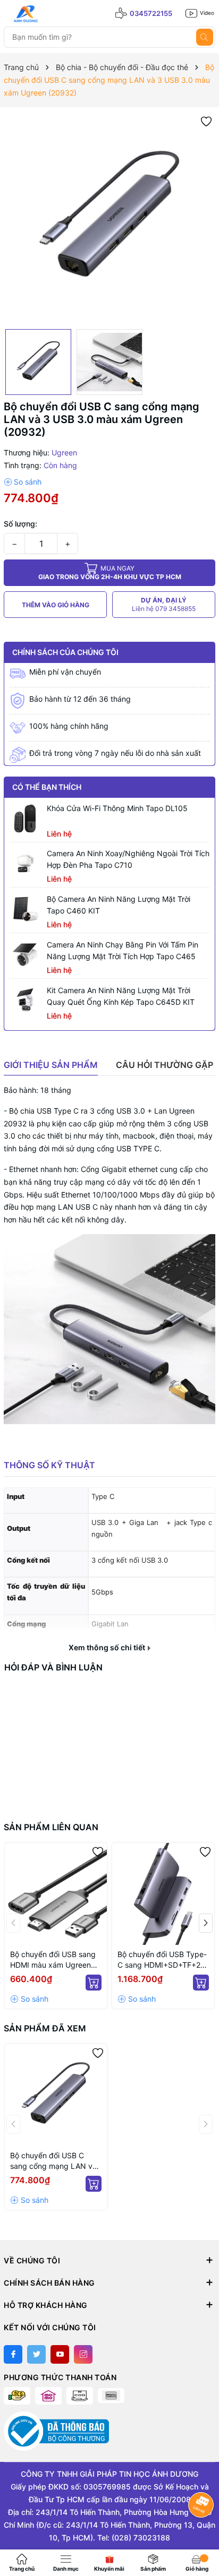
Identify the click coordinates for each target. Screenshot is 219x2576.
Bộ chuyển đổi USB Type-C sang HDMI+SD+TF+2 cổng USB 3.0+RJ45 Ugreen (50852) (162, 1960)
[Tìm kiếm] (205, 37)
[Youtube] (60, 2354)
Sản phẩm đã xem (45, 2028)
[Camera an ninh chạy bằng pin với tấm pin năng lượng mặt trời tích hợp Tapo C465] (26, 955)
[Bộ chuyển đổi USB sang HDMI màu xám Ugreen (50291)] (56, 1894)
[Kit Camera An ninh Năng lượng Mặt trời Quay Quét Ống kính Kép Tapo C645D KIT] (26, 1001)
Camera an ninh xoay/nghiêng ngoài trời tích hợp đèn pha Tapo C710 (128, 859)
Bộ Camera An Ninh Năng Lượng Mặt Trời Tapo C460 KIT (119, 905)
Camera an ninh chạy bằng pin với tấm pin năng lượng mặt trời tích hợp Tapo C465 (123, 950)
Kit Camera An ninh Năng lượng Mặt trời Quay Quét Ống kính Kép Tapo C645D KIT (121, 996)
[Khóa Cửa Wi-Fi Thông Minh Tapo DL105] (26, 819)
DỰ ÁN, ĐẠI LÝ (164, 604)
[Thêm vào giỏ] (94, 1983)
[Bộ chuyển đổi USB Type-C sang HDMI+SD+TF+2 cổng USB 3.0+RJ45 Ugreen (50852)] (163, 1894)
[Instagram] (83, 2354)
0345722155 (151, 13)
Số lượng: (20, 524)
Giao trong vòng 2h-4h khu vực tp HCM (110, 572)
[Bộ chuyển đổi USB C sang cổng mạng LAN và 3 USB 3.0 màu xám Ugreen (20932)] (56, 2095)
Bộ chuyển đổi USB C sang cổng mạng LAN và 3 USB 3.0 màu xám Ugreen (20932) (53, 2161)
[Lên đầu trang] (202, 2532)
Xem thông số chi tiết (108, 1648)
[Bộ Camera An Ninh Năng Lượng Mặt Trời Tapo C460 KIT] (26, 909)
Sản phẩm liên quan (51, 1827)
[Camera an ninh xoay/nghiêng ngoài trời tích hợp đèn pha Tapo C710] (26, 864)
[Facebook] (13, 2354)
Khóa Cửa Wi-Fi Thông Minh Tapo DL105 (117, 808)
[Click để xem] (109, 218)
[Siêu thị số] (52, 14)
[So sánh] (23, 482)
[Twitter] (36, 2354)
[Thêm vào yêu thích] (206, 121)
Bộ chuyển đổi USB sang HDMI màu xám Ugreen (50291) (53, 1960)
